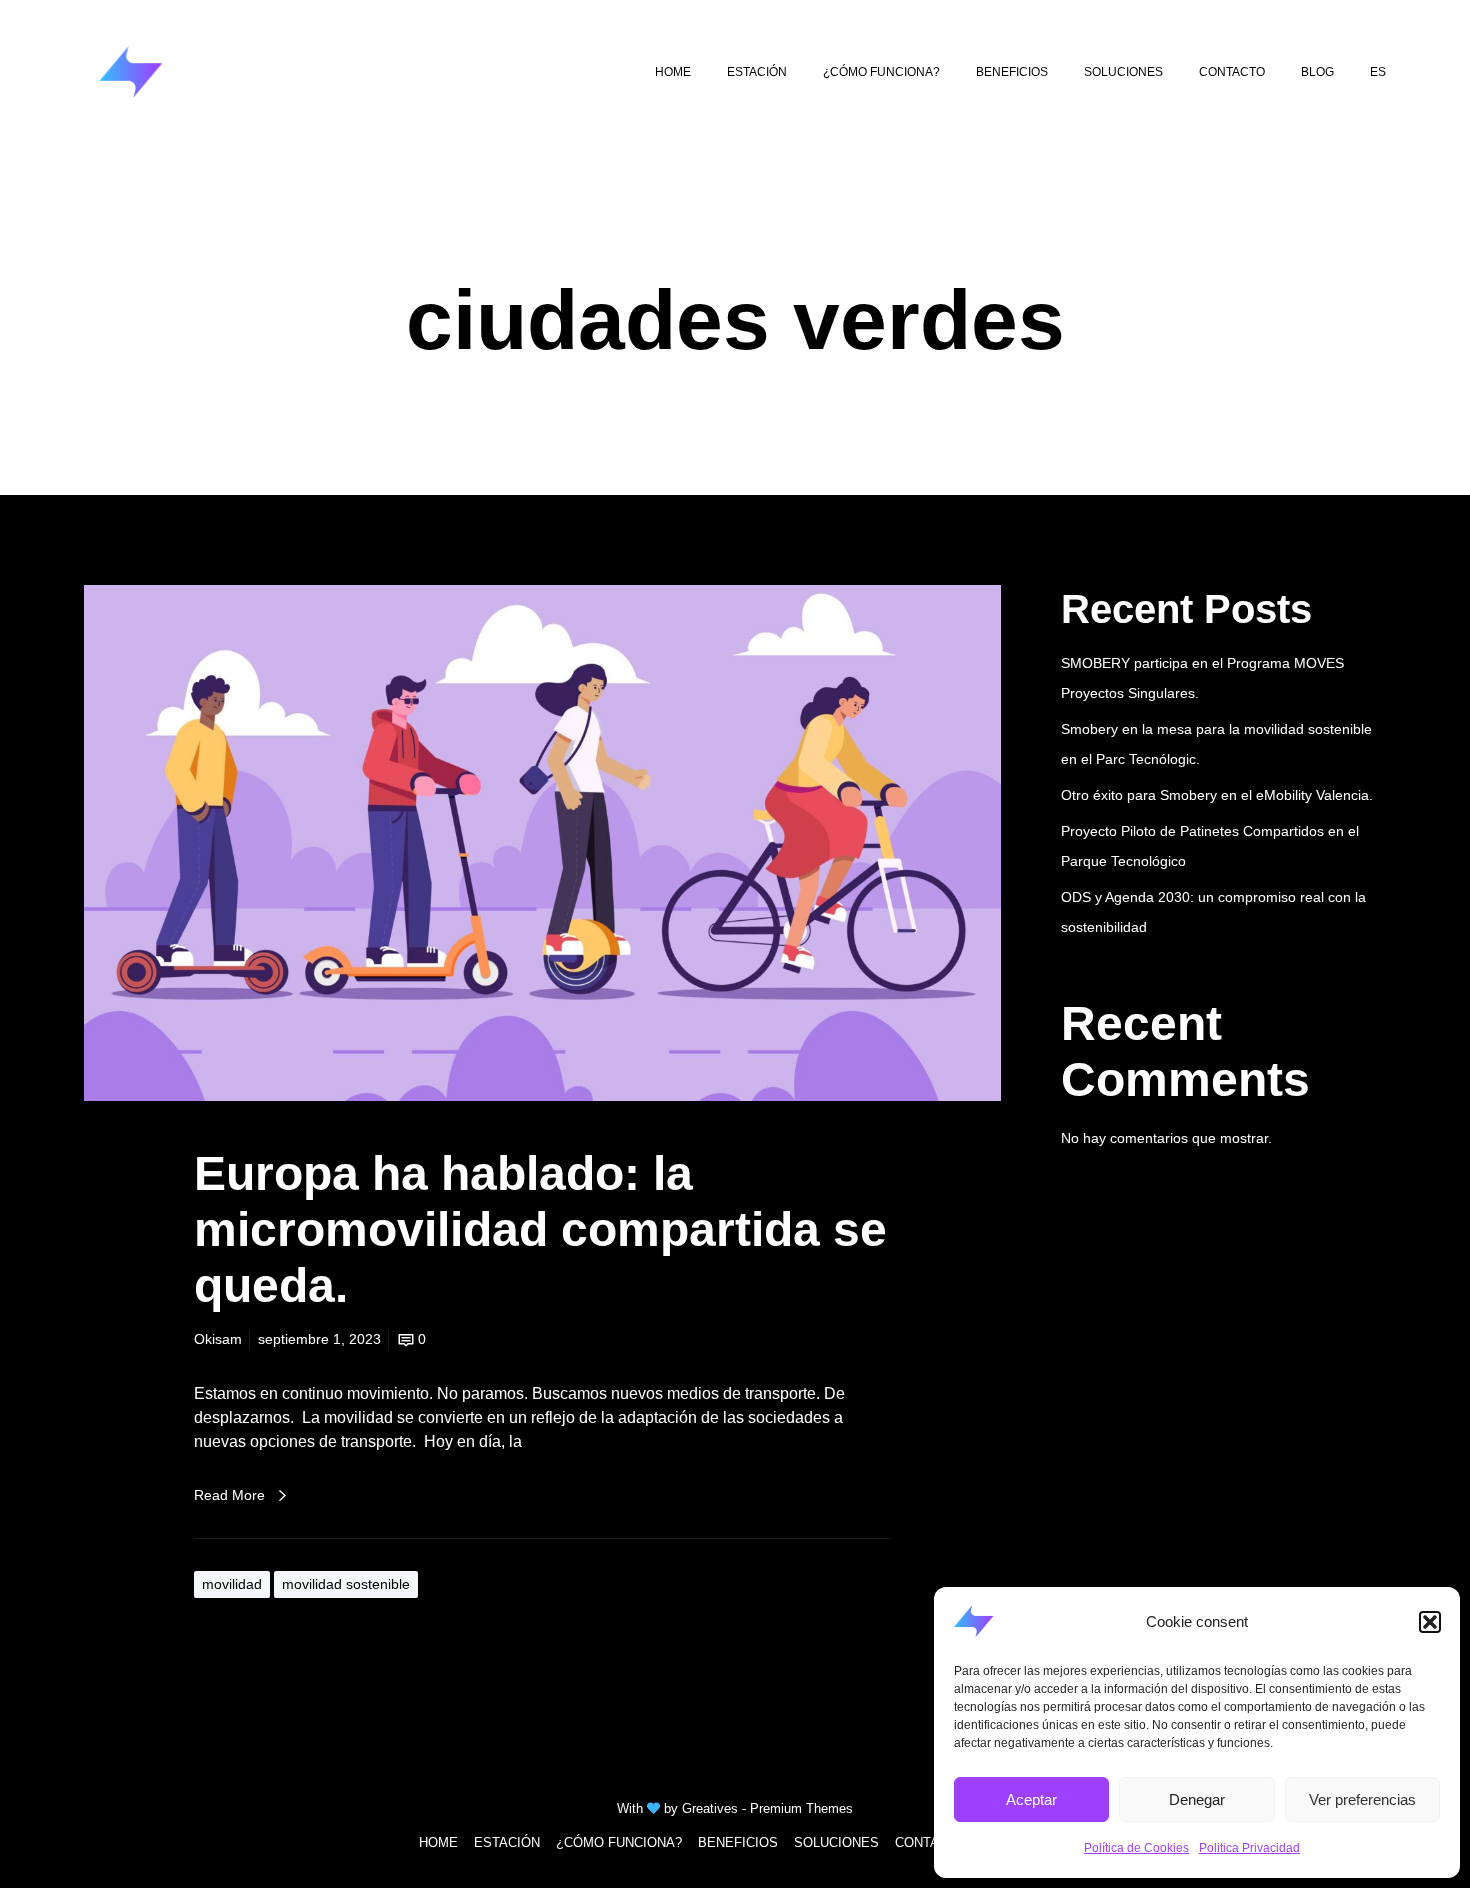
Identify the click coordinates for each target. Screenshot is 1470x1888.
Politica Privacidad (1249, 1848)
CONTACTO (930, 1842)
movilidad (232, 1584)
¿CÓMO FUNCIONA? (619, 1842)
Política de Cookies (1136, 1848)
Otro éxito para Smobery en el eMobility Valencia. (1217, 795)
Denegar (1197, 1799)
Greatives (710, 1808)
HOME (438, 1842)
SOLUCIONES (836, 1842)
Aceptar (1031, 1799)
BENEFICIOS (738, 1842)
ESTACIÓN (507, 1842)
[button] (1430, 1622)
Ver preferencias (1362, 1799)
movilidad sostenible (346, 1584)
